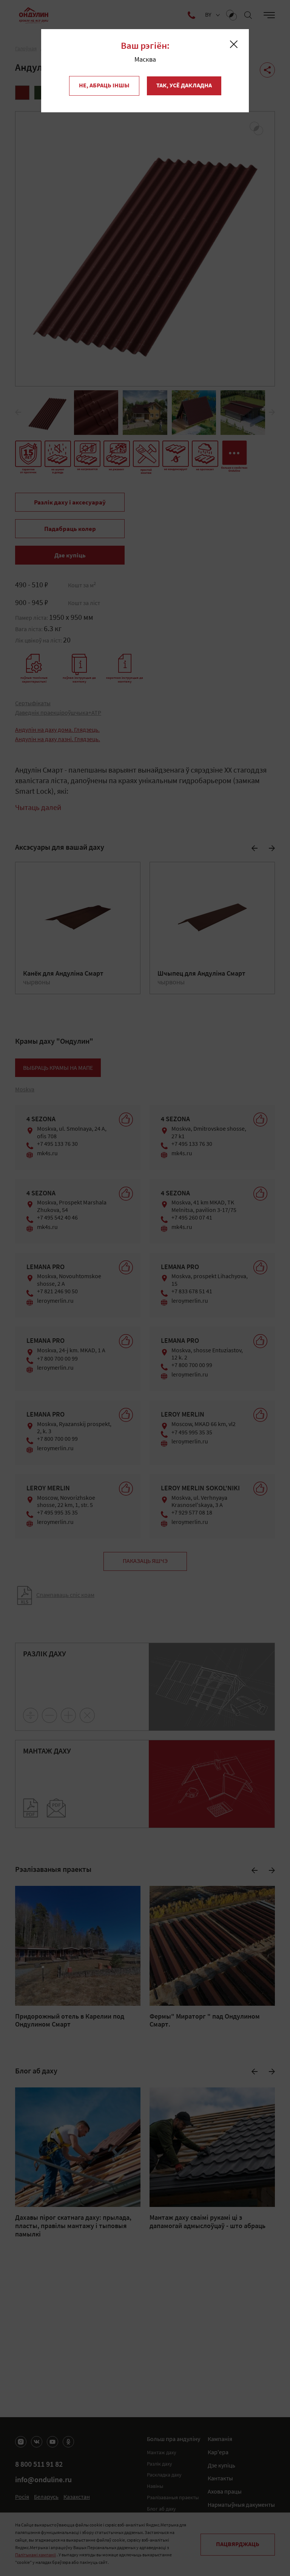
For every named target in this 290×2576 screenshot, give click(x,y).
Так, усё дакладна (184, 86)
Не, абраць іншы (104, 86)
